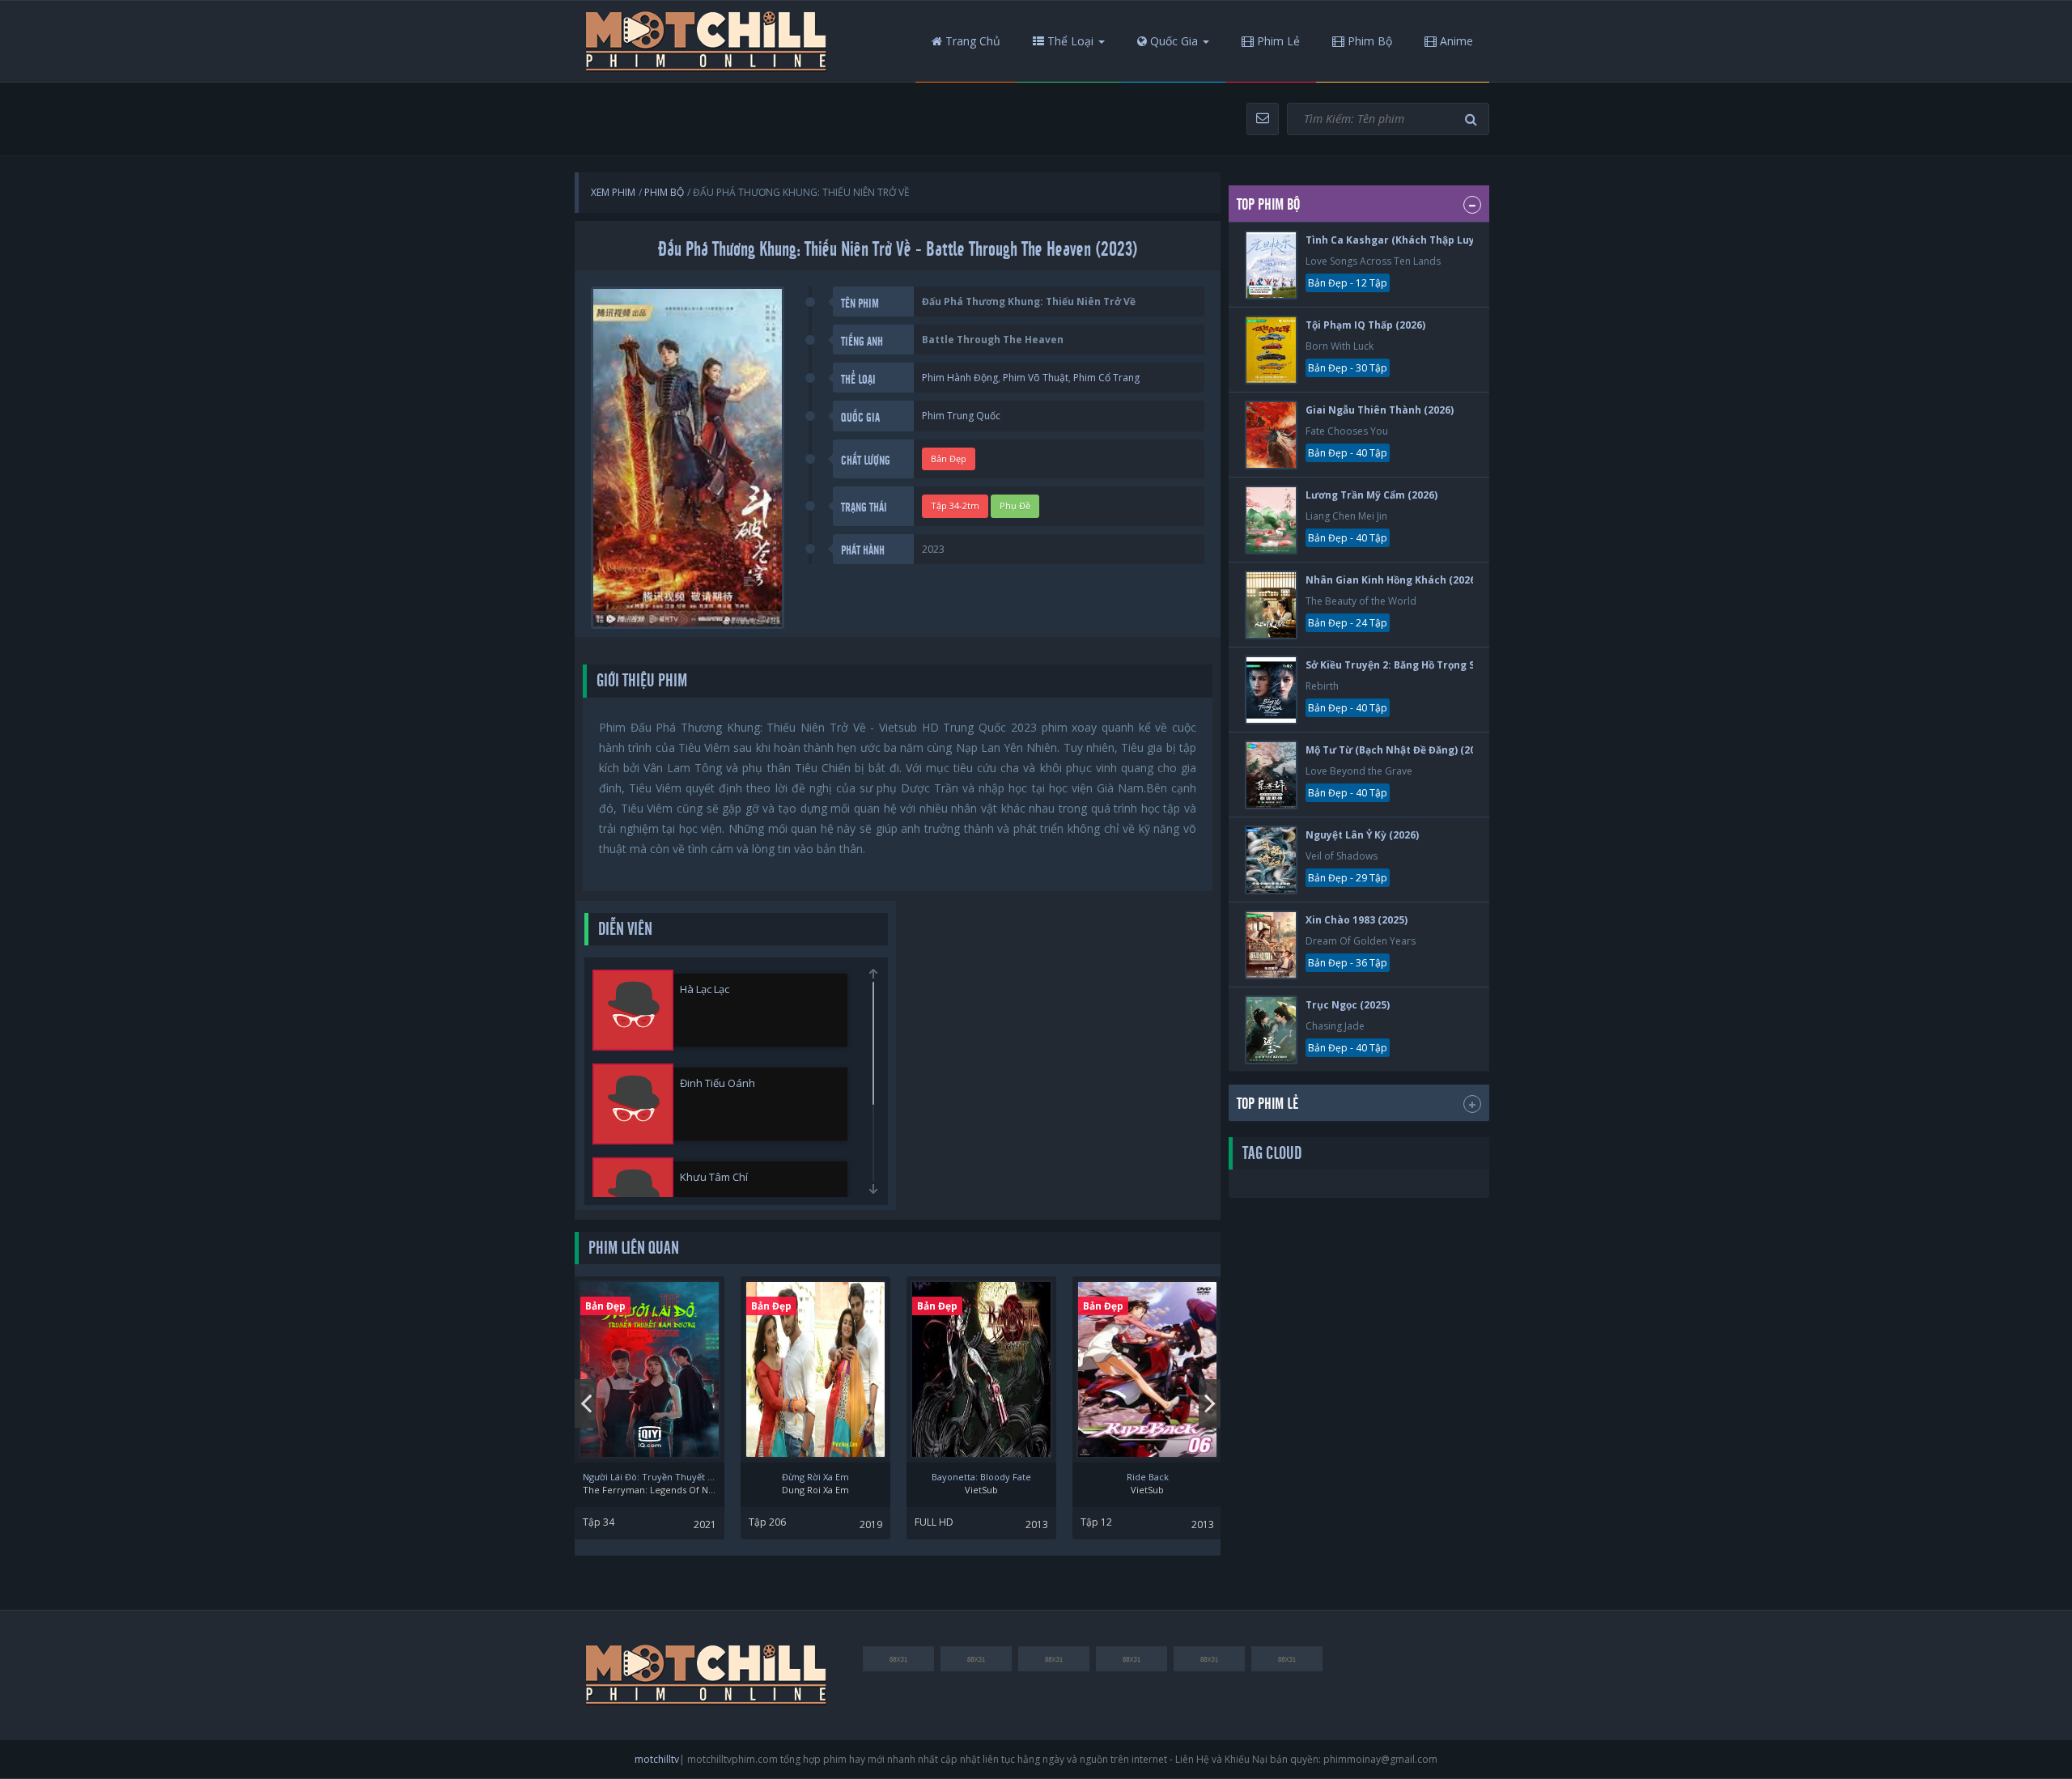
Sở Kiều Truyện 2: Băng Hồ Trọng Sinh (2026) (1414, 665)
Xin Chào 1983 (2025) (1357, 920)
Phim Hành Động (960, 378)
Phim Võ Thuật (1036, 378)
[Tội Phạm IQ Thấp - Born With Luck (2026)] (1271, 350)
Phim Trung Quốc (961, 416)
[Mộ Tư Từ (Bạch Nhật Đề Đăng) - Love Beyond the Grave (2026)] (1271, 775)
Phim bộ (1368, 41)
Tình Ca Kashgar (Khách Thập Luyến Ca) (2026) (1422, 240)
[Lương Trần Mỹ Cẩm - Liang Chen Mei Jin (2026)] (1271, 520)
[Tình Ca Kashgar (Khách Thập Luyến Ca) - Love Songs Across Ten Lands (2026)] (1271, 265)
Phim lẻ (1277, 41)
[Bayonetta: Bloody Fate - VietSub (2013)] (981, 1369)
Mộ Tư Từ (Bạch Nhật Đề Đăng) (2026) (1398, 750)
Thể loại (1069, 41)
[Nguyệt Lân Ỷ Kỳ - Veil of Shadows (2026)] (1271, 860)
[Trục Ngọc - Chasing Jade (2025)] (1271, 1030)
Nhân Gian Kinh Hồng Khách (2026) (1392, 580)
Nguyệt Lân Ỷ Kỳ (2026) (1362, 835)
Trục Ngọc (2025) (1348, 1005)
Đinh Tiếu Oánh (718, 1083)
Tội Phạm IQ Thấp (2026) (1365, 325)
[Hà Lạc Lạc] (633, 1010)
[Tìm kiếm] (1473, 119)
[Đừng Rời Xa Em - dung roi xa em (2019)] (815, 1369)
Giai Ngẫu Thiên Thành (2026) (1380, 410)
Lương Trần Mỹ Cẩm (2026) (1371, 495)
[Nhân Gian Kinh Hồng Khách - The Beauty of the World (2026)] (1271, 605)
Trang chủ (971, 41)
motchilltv (657, 1759)
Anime (1455, 41)
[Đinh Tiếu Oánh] (633, 1104)
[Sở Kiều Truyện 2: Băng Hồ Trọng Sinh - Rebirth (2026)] (1271, 690)
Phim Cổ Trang (1106, 378)
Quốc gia (1172, 41)
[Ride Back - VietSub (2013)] (1147, 1369)
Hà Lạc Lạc (705, 989)
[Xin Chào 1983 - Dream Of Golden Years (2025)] (1271, 945)
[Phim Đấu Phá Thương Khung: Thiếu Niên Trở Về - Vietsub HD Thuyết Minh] (707, 41)
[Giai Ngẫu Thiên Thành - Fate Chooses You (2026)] (1271, 435)
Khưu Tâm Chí (714, 1177)
